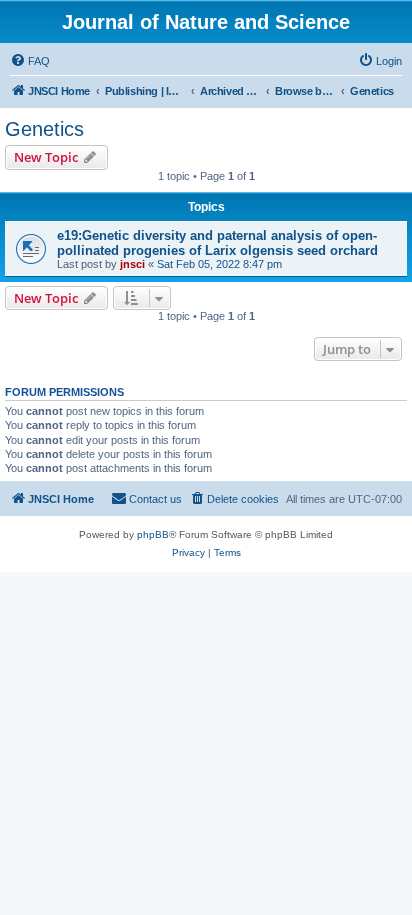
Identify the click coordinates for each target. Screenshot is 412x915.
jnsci (132, 264)
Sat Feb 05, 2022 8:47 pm (219, 264)
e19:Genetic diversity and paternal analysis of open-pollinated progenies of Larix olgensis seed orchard (217, 243)
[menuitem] (30, 61)
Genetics (44, 129)
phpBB (153, 534)
